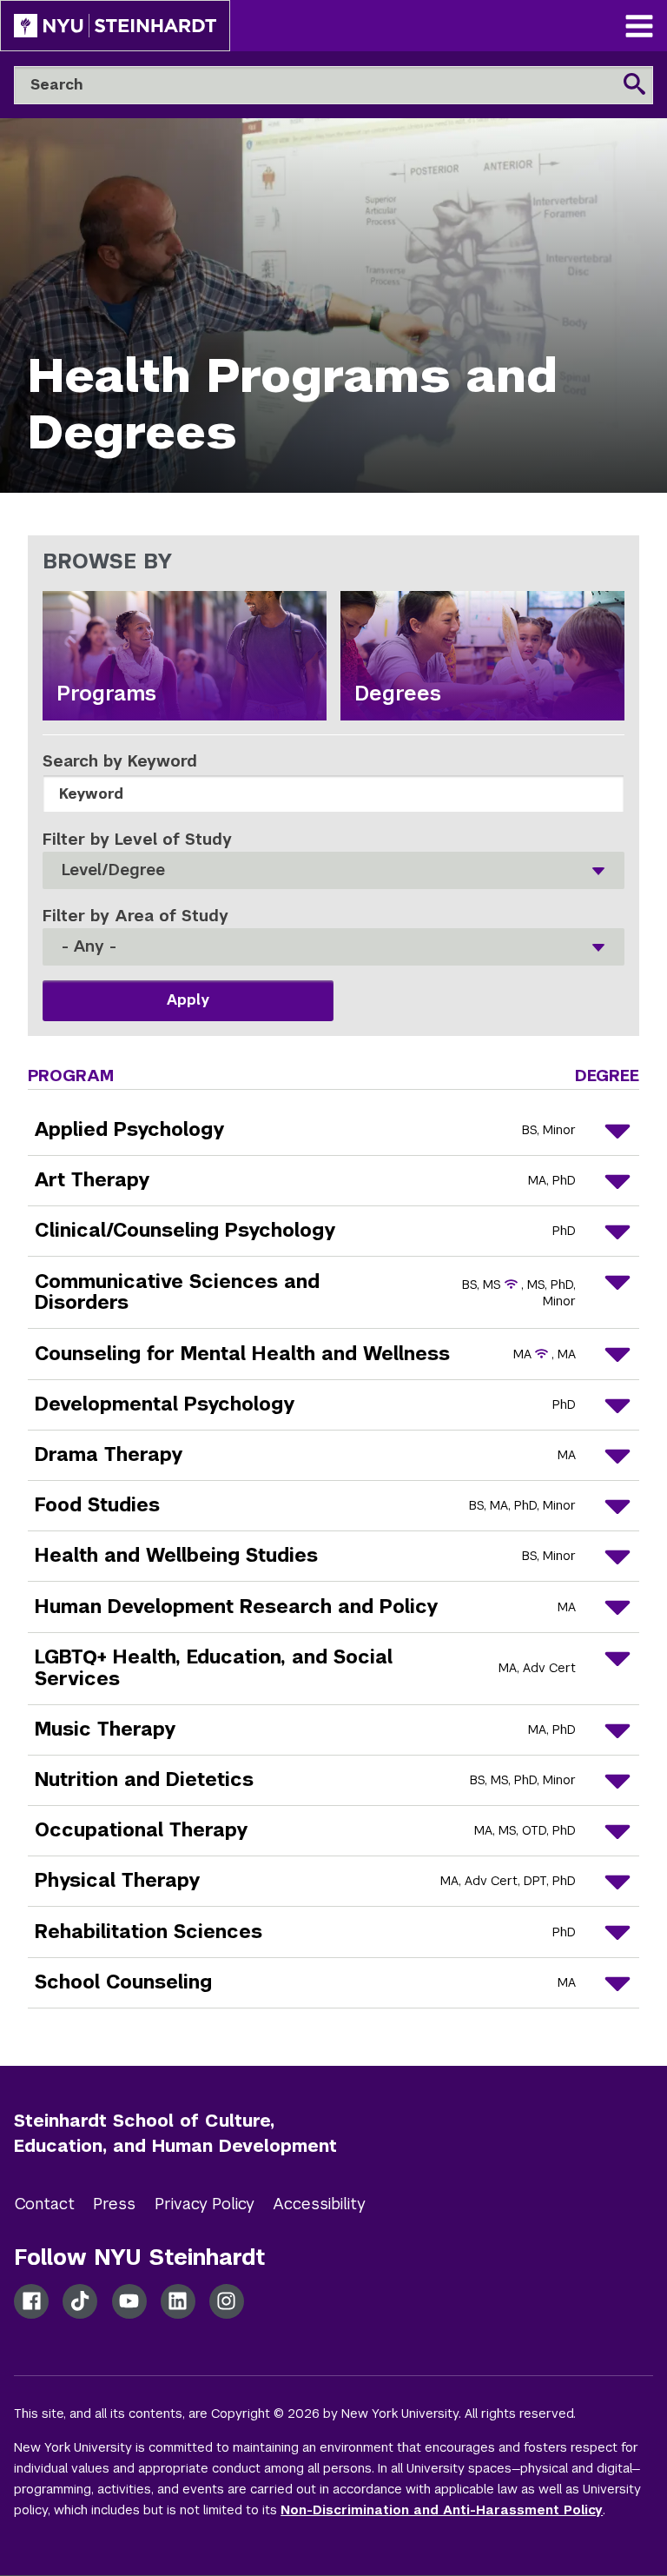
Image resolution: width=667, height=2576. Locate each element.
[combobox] (334, 870)
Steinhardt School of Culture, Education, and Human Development (175, 2133)
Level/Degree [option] (113, 870)
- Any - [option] (89, 947)
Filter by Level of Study (137, 839)
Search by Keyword (120, 761)
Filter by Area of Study (135, 916)
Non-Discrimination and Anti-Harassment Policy (442, 2510)
